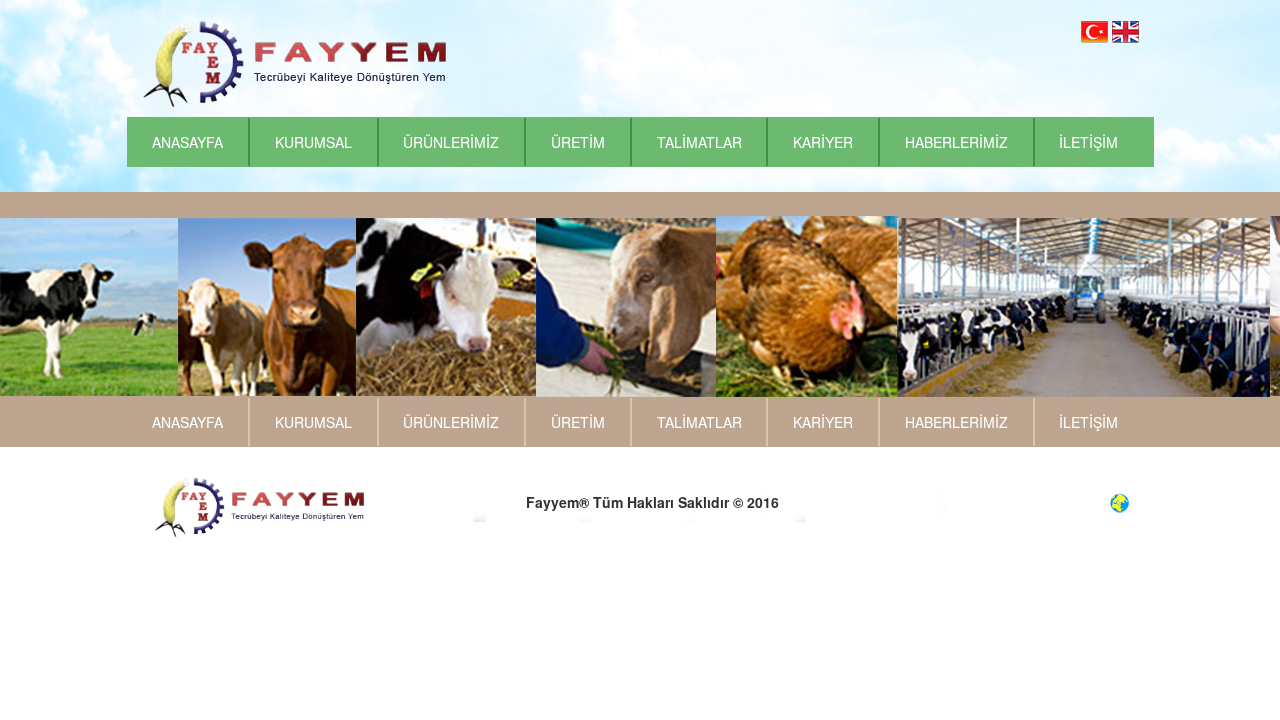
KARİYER (823, 142)
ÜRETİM (578, 142)
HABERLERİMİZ (956, 142)
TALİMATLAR (699, 142)
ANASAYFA (187, 142)
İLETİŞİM (1088, 142)
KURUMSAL (313, 142)
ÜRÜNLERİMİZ (451, 142)
